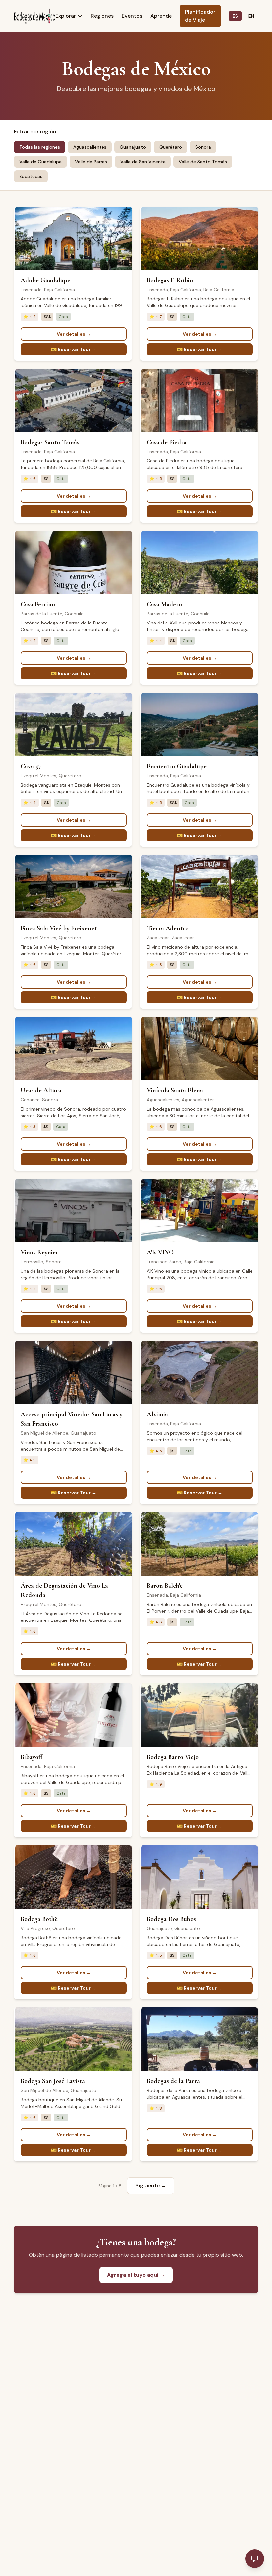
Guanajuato (133, 147)
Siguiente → (151, 2185)
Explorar (66, 16)
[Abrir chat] (255, 2559)
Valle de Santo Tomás (203, 162)
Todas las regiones (40, 147)
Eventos (132, 16)
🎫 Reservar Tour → (74, 349)
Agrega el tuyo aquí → (136, 2275)
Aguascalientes (90, 147)
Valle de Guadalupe (40, 162)
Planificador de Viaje (200, 16)
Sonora (203, 147)
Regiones (102, 16)
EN (251, 16)
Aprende (161, 16)
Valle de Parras (91, 162)
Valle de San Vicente (143, 162)
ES (235, 16)
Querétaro (171, 147)
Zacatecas (31, 176)
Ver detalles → (74, 334)
